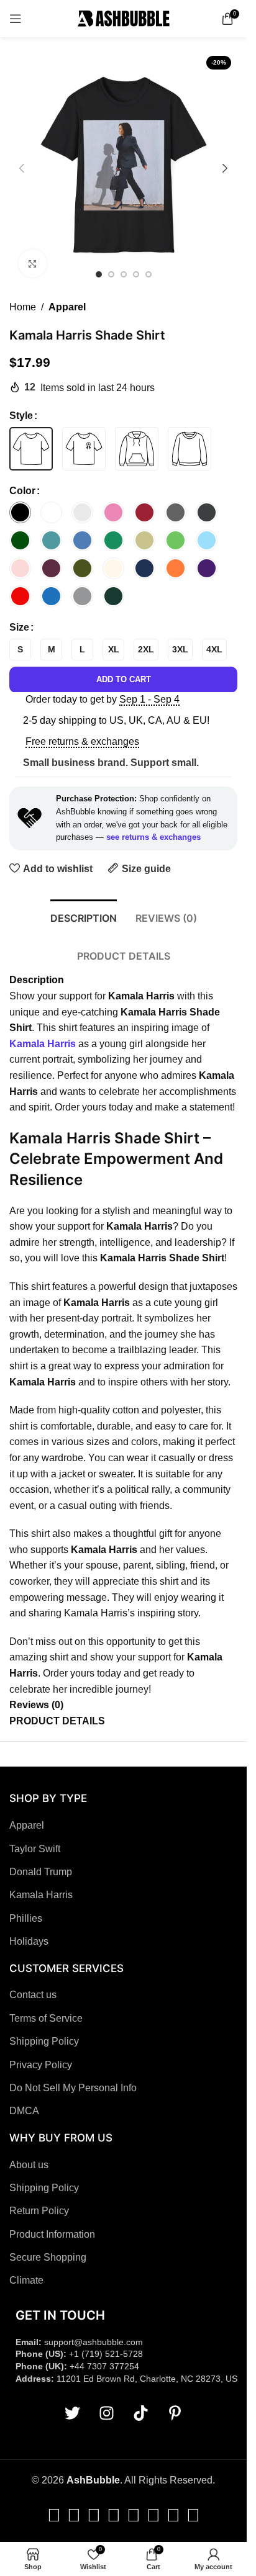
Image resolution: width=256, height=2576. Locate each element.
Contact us (33, 1995)
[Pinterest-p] (175, 2413)
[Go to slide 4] (136, 274)
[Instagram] (106, 2413)
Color (22, 491)
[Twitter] (72, 2413)
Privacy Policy (41, 2065)
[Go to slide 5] (149, 274)
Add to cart (124, 679)
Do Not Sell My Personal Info (73, 2088)
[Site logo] (124, 18)
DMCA (24, 2111)
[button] (22, 168)
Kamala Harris (41, 1895)
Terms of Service (46, 2018)
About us (29, 2165)
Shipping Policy (44, 2041)
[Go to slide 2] (111, 274)
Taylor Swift (35, 1849)
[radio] (31, 449)
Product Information (52, 2234)
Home (23, 307)
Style (21, 416)
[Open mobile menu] (16, 19)
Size (19, 627)
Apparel (67, 307)
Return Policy (39, 2211)
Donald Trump (41, 1872)
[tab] (84, 917)
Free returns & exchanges (82, 741)
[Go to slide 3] (124, 274)
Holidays (29, 1941)
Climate (26, 2280)
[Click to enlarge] (33, 263)
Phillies (26, 1918)
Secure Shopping (48, 2257)
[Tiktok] (140, 2413)
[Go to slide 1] (99, 274)
